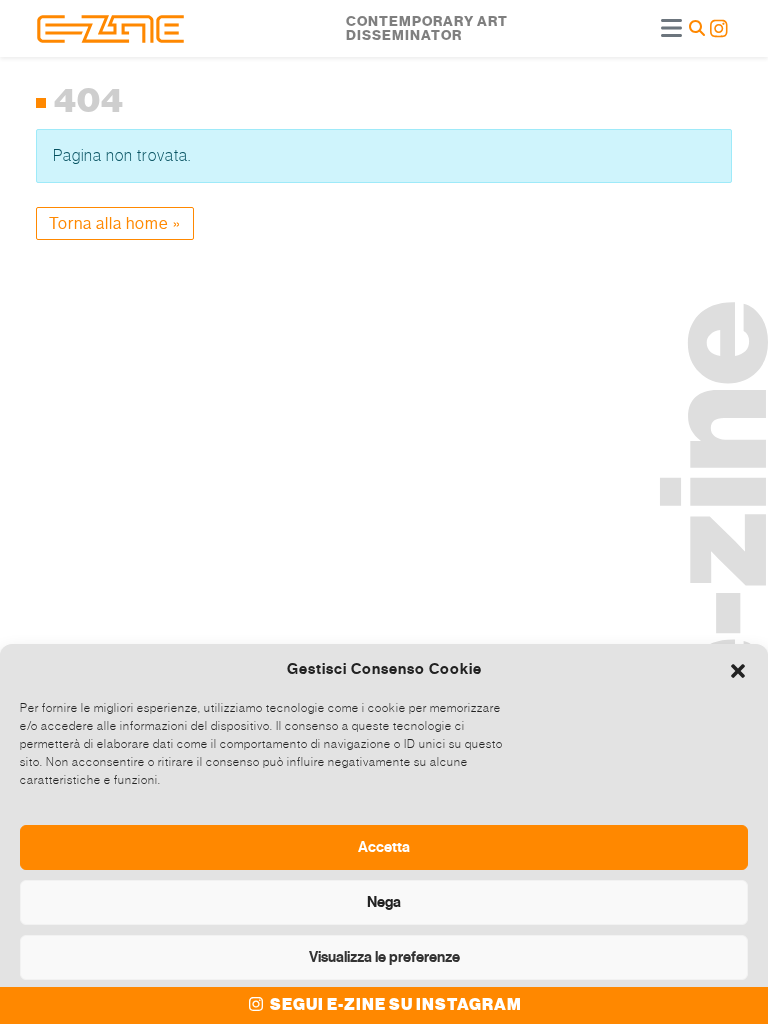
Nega (384, 902)
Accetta (384, 847)
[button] (738, 669)
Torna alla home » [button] (115, 223)
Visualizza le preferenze (384, 957)
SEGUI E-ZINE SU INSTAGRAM (394, 1005)
